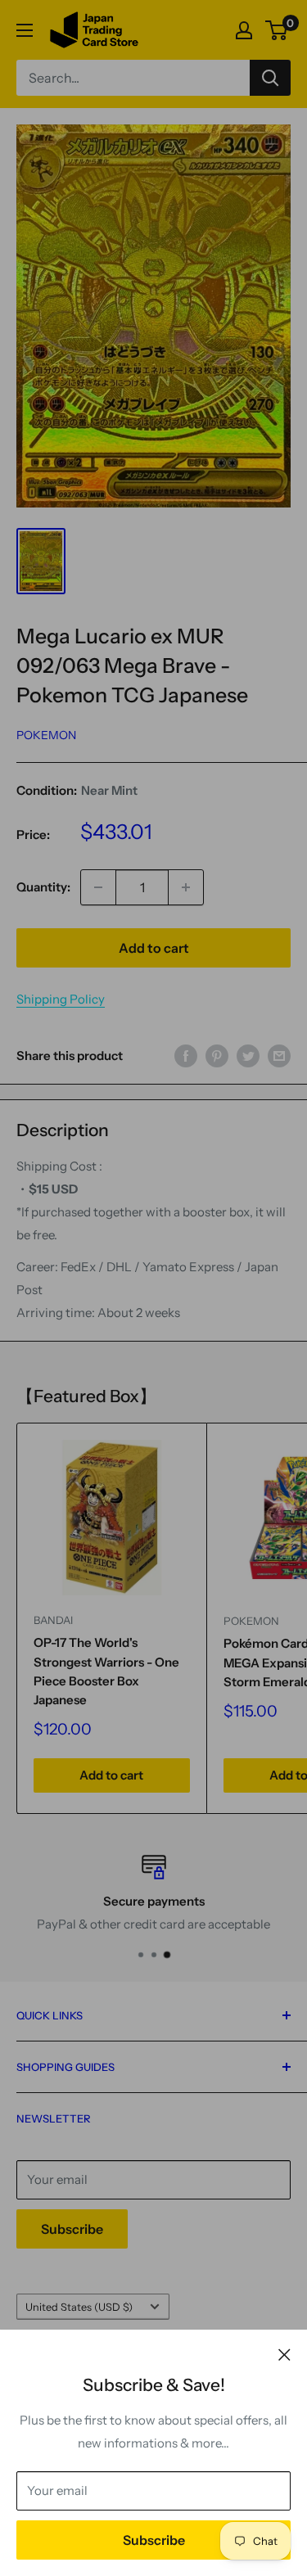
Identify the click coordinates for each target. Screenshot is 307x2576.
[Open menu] (25, 30)
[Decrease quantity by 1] (98, 887)
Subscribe (154, 2540)
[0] (277, 30)
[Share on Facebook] (186, 1056)
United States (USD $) (79, 2307)
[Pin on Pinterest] (217, 1056)
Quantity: (43, 887)
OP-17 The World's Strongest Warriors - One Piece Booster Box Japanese (106, 1671)
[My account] (244, 30)
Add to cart (154, 948)
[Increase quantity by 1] (186, 887)
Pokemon (46, 735)
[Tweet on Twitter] (248, 1056)
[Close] (284, 2354)
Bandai (53, 1620)
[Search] (270, 78)
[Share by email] (279, 1056)
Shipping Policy (61, 999)
